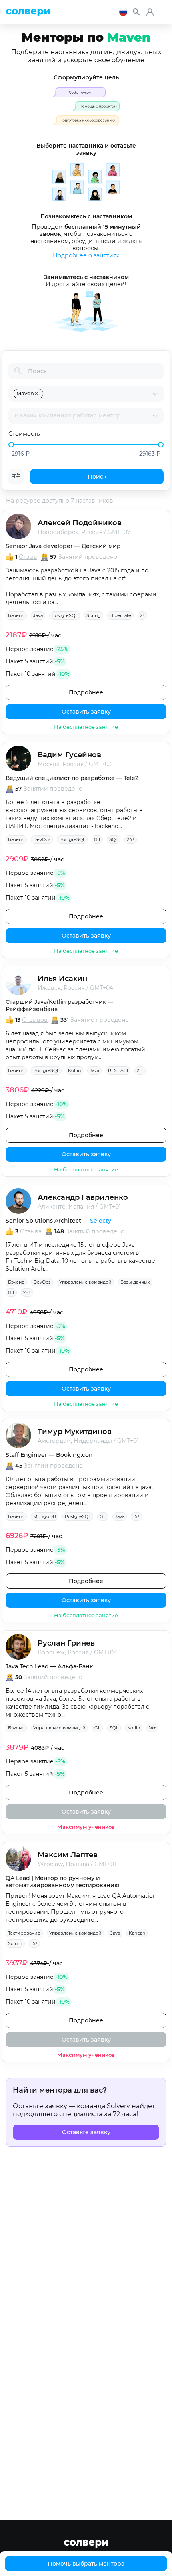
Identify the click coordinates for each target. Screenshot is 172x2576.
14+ (152, 1728)
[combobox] (98, 394)
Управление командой (85, 1282)
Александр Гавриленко (83, 1197)
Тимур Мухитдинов (75, 1432)
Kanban (137, 1933)
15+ (136, 1516)
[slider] (11, 445)
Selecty (101, 1221)
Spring (94, 615)
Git (97, 839)
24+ (131, 839)
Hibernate (120, 615)
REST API (118, 1070)
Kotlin (74, 1070)
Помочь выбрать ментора (86, 2564)
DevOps (42, 839)
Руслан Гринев (66, 1643)
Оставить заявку (86, 712)
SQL (114, 839)
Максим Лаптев (68, 1855)
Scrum (15, 1943)
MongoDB (45, 1516)
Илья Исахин (62, 979)
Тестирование (24, 1933)
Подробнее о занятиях (86, 255)
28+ (27, 1292)
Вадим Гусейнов (69, 755)
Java (38, 615)
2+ (142, 615)
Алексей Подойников (80, 523)
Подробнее (86, 692)
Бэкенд (16, 615)
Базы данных (135, 1282)
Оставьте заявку (86, 2132)
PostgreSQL (65, 615)
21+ (140, 1070)
